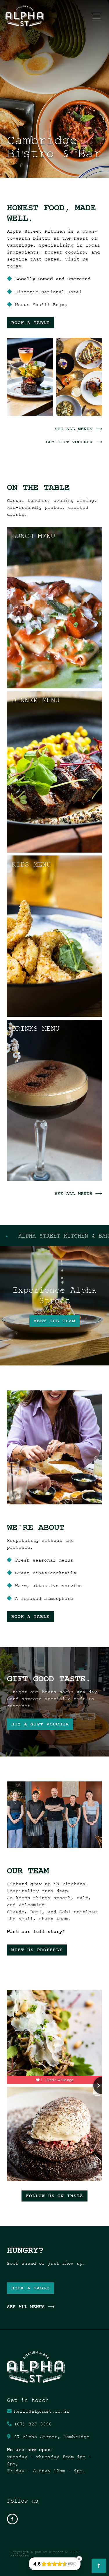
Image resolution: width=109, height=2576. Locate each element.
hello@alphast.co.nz (42, 2411)
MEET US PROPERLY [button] (37, 1950)
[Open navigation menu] (97, 16)
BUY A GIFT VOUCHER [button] (40, 1724)
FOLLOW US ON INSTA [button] (54, 2196)
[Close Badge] (79, 2559)
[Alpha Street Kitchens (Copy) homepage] (48, 16)
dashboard (20, 2556)
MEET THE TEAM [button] (54, 1321)
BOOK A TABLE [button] (31, 323)
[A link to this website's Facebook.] (12, 2519)
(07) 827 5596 (33, 2424)
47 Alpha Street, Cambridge (52, 2437)
